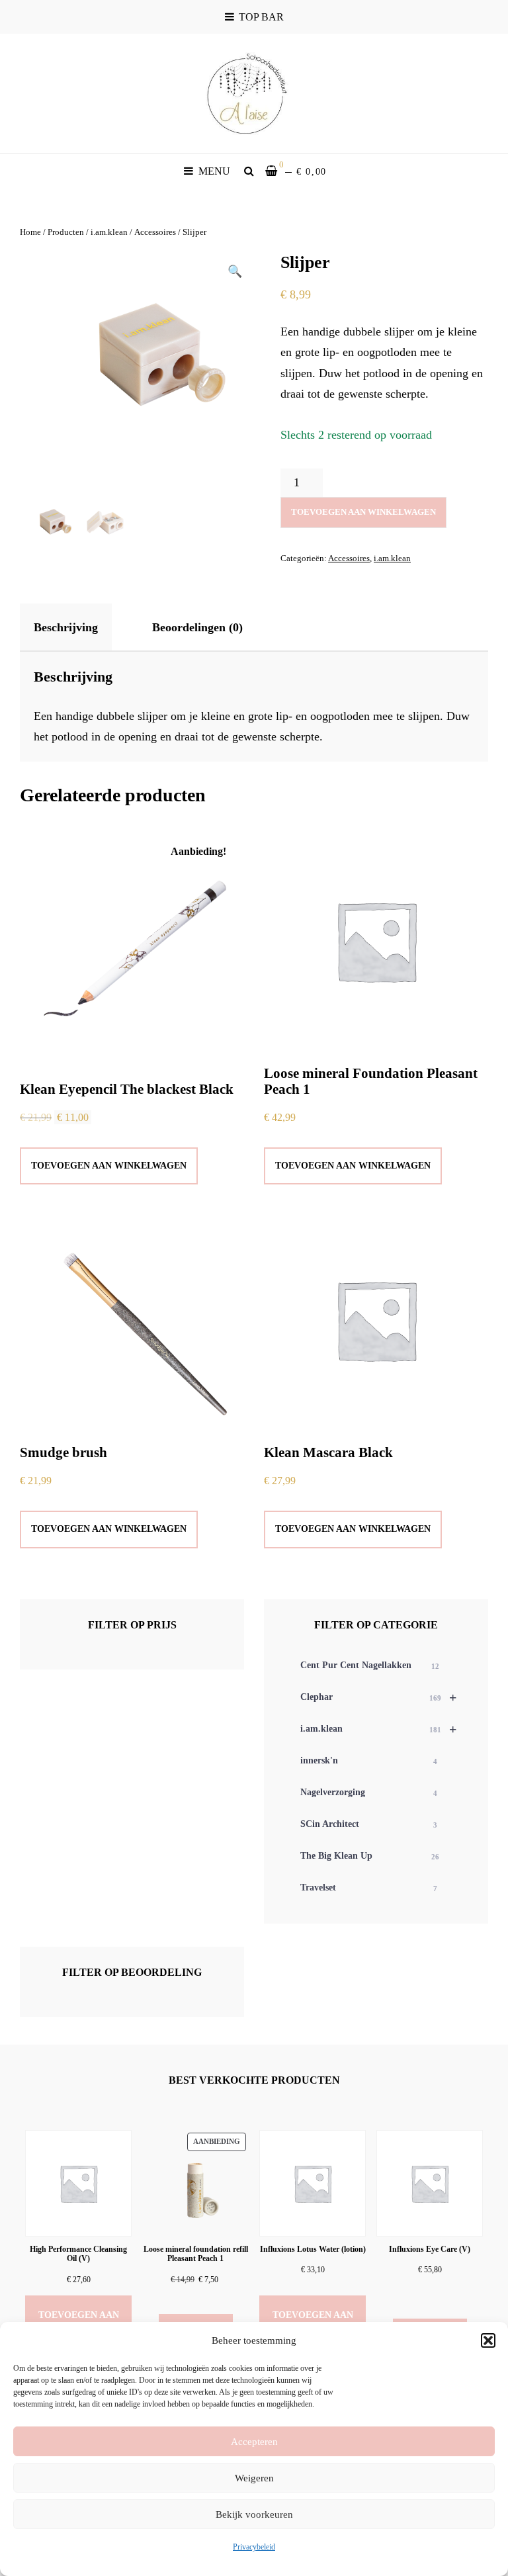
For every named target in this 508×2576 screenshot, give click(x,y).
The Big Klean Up (370, 1856)
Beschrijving (66, 627)
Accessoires (155, 232)
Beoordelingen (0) (197, 627)
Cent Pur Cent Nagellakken (370, 1665)
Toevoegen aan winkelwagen (363, 512)
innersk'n (369, 1760)
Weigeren (254, 2478)
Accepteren (254, 2442)
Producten (66, 232)
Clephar (378, 1697)
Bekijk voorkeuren (254, 2514)
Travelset (369, 1888)
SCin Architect (369, 1824)
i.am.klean (109, 232)
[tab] (77, 627)
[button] (488, 2340)
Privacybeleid (254, 2547)
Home (30, 232)
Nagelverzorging (369, 1792)
